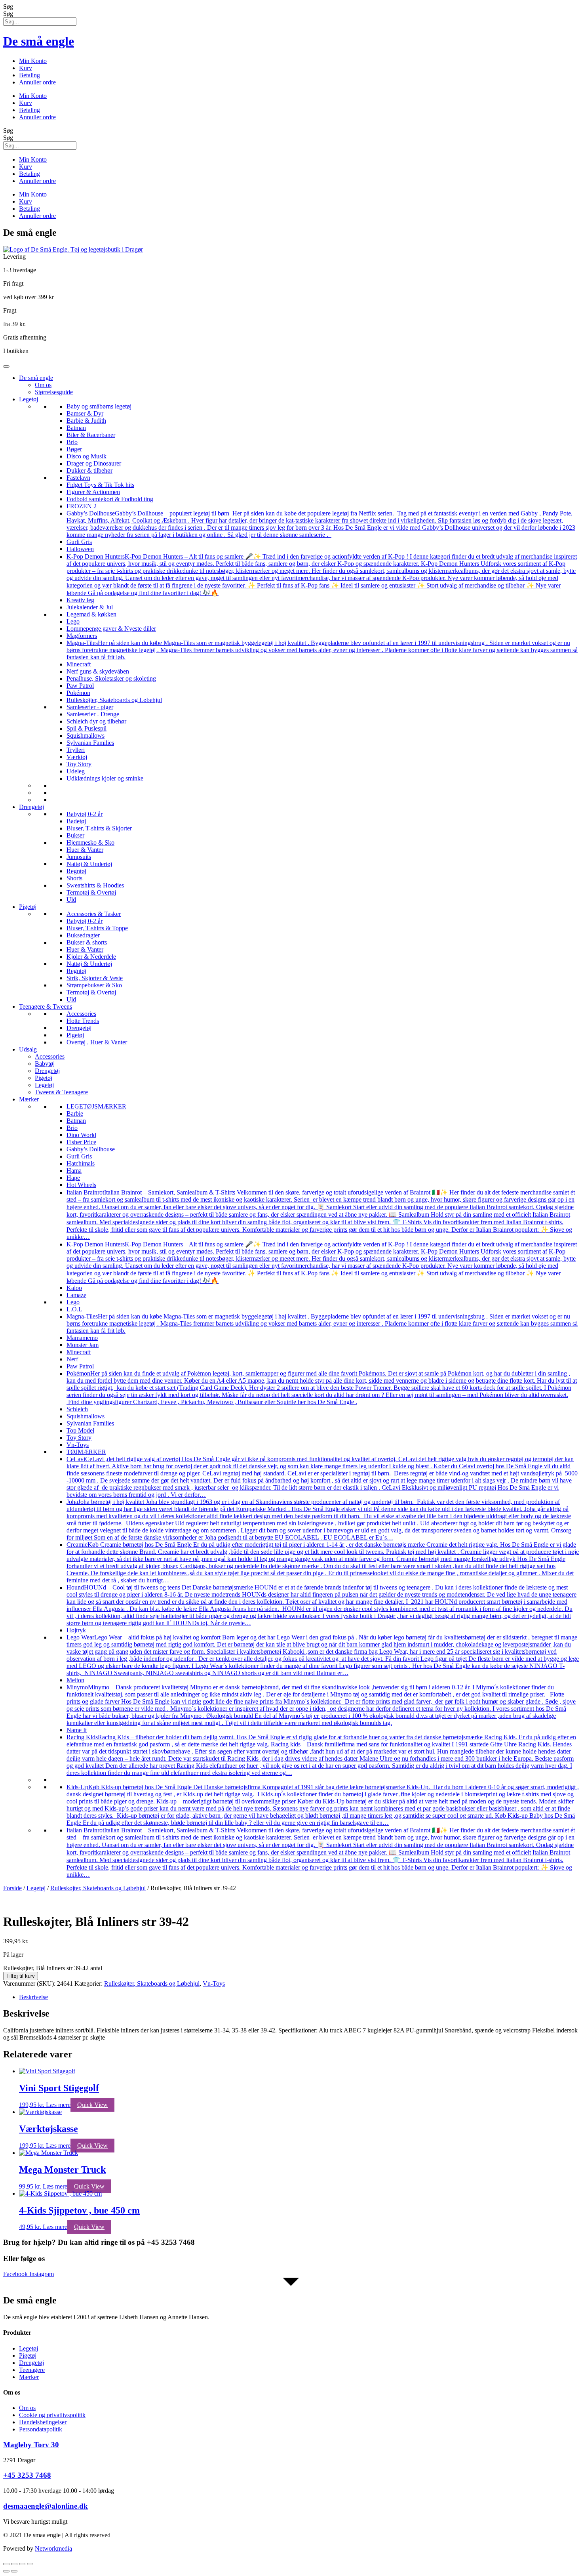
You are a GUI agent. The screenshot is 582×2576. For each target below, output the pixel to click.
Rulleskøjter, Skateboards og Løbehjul (114, 700)
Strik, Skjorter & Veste (95, 978)
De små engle (39, 41)
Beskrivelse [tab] (33, 1997)
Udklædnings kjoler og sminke (105, 778)
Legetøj (29, 399)
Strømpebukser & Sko (94, 985)
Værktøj (77, 757)
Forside (12, 1888)
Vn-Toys (78, 1445)
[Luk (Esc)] (30, 2564)
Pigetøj (28, 907)
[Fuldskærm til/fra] (14, 2564)
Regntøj (76, 871)
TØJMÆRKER (86, 1452)
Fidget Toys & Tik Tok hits (100, 485)
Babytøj (45, 1064)
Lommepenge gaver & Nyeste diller (111, 629)
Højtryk (76, 1630)
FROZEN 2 (82, 506)
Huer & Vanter (85, 850)
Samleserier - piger (90, 707)
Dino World (81, 1135)
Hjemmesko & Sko (90, 842)
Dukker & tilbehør (89, 470)
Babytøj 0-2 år (85, 814)
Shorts (74, 878)
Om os (43, 385)
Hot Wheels (81, 1185)
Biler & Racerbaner (91, 435)
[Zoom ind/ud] (6, 2564)
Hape (73, 1178)
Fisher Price (81, 1142)
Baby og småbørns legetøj (99, 406)
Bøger (74, 449)
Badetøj (76, 821)
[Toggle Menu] (6, 366)
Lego (73, 621)
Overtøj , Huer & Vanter (97, 1042)
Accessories (81, 1014)
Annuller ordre (37, 82)
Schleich (77, 1409)
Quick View (92, 2105)
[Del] (22, 2564)
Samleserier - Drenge (93, 714)
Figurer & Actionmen (93, 492)
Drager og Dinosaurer (94, 463)
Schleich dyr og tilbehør (96, 721)
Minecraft (79, 664)
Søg (8, 7)
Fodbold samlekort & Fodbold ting (110, 499)
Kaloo (74, 1288)
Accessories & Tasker (94, 914)
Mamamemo (82, 1338)
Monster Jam (83, 1345)
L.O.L (74, 1309)
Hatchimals (81, 1163)
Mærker (29, 1099)
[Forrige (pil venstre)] (6, 2571)
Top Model (80, 1430)
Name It (77, 1730)
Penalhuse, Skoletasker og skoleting (111, 678)
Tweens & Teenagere (61, 1092)
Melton (75, 1680)
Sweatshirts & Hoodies (95, 885)
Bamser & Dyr (85, 413)
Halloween (80, 549)
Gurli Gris (79, 542)
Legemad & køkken (91, 614)
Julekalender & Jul (90, 607)
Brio (72, 442)
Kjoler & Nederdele (91, 957)
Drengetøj (31, 807)
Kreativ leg (80, 600)
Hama (74, 1171)
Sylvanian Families (90, 743)
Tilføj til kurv (21, 1976)
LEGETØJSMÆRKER (96, 1106)
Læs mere (58, 2105)
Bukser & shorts (87, 942)
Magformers (82, 636)
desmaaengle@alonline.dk (46, 2506)
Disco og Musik (87, 456)
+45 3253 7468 (27, 2475)
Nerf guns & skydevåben (98, 671)
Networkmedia (53, 2548)
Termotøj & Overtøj (91, 892)
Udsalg (28, 1049)
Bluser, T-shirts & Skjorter (99, 828)
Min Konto (33, 61)
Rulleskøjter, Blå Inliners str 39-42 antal (53, 1968)
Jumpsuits (79, 857)
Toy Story (79, 764)
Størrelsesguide (54, 392)
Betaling (29, 75)
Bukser (75, 835)
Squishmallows (86, 736)
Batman (76, 428)
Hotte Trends (83, 1021)
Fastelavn (78, 478)
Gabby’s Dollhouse (91, 1149)
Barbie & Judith (86, 421)
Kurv (26, 68)
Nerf (72, 1359)
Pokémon (78, 693)
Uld (71, 900)
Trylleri (76, 750)
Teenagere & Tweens (46, 1007)
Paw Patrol (80, 686)
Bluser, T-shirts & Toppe (97, 928)
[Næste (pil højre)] (14, 2571)
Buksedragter (83, 935)
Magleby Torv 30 (31, 2445)
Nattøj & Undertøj (89, 864)
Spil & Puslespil (87, 728)
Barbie (75, 1113)
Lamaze (76, 1295)
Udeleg (76, 771)
